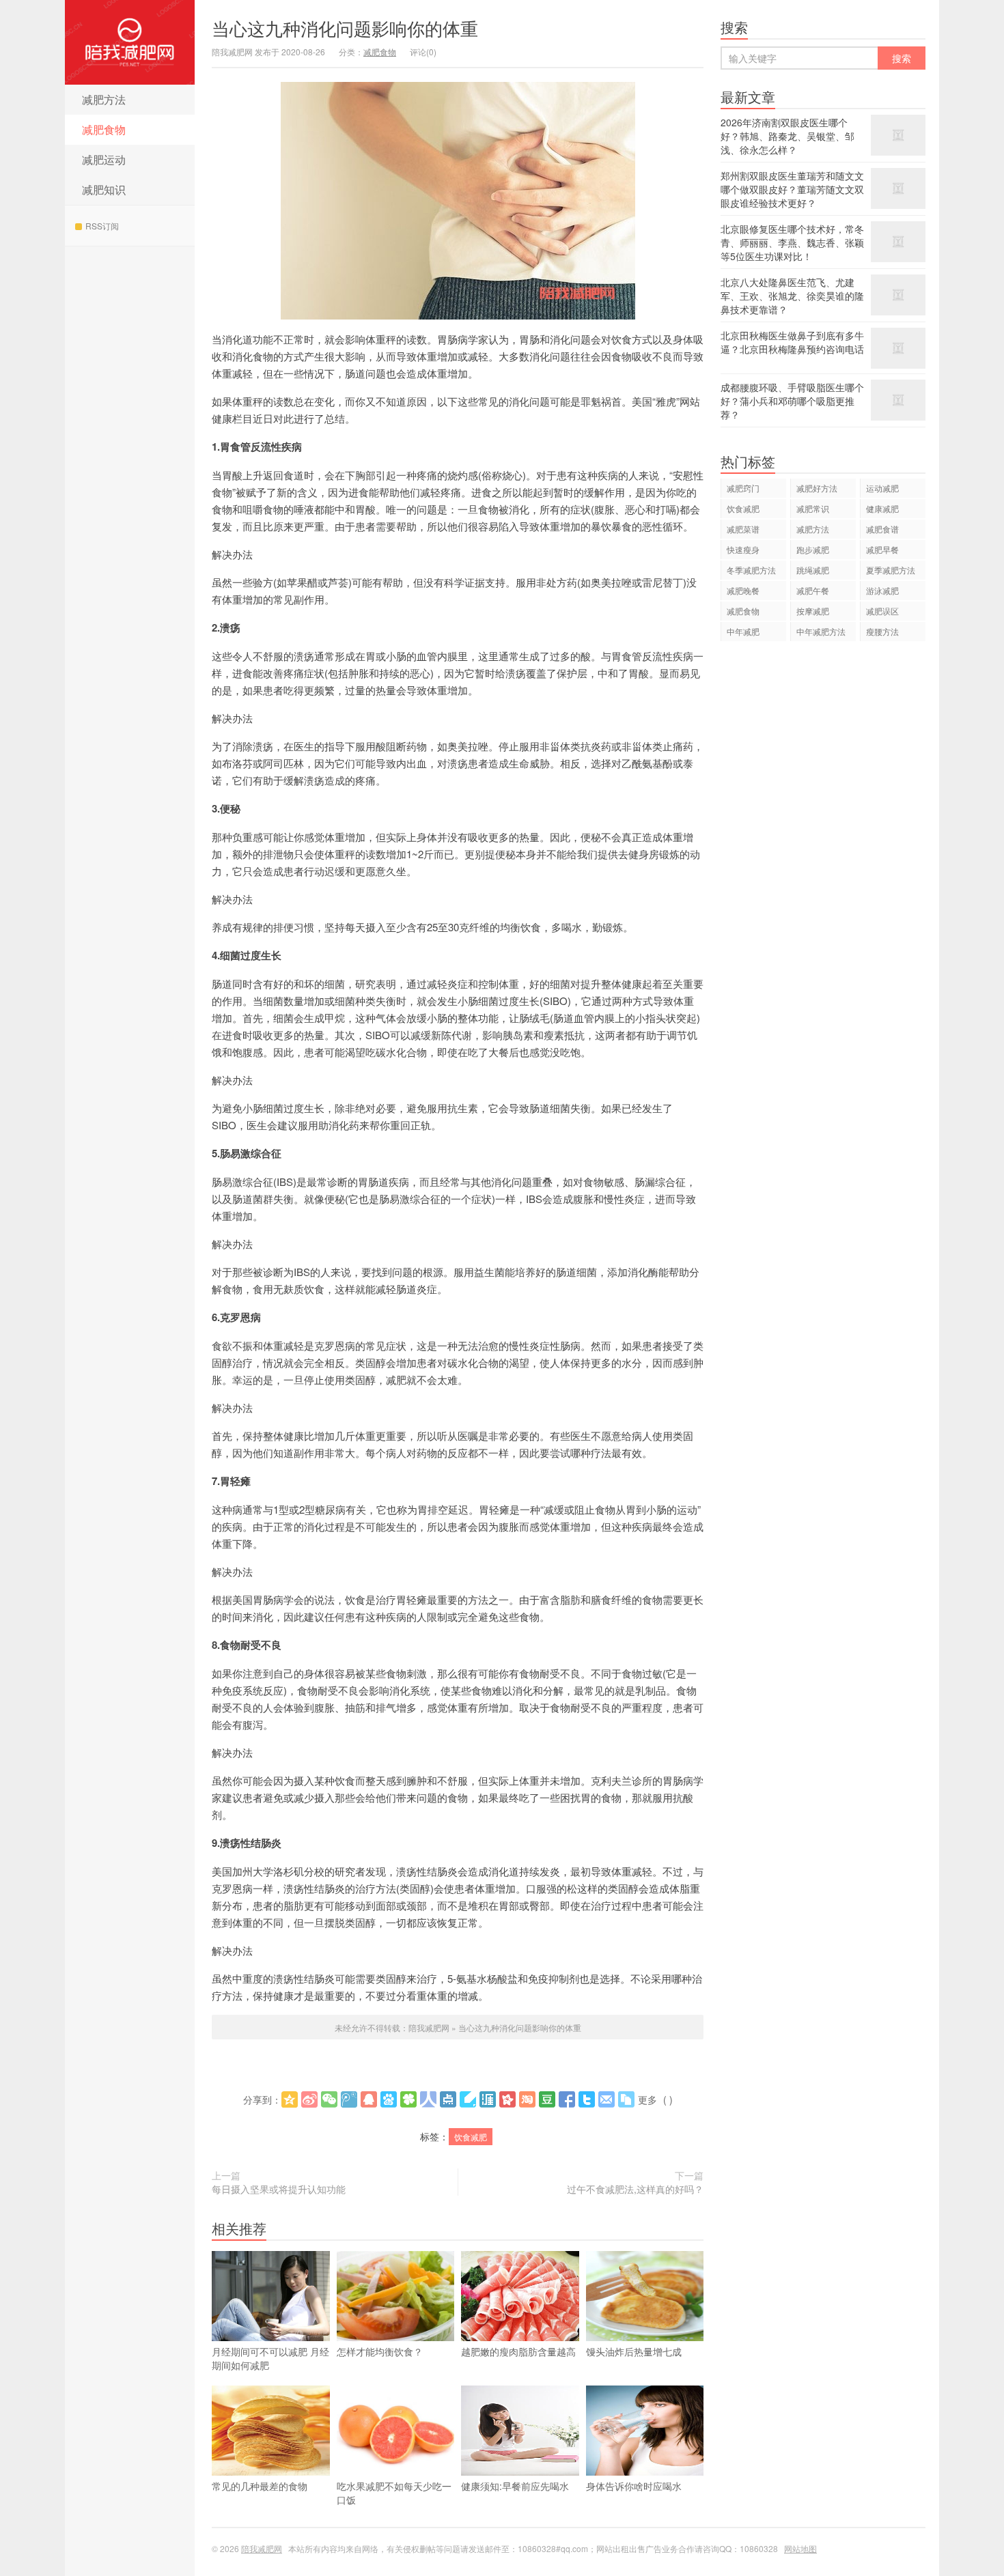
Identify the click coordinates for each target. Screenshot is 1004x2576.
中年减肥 (743, 631)
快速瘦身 (743, 549)
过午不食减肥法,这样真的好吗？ (635, 2189)
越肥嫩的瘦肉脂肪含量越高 (518, 2351)
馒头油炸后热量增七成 (634, 2351)
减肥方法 (104, 99)
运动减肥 (882, 488)
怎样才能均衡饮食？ (380, 2351)
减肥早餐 (882, 549)
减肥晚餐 (743, 590)
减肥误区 (882, 611)
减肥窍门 (743, 488)
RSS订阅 (102, 226)
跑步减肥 (813, 549)
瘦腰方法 (882, 631)
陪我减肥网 (130, 42)
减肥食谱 (882, 529)
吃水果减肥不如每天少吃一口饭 (394, 2493)
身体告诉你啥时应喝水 (634, 2486)
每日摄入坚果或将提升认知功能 (279, 2189)
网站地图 (800, 2548)
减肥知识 (104, 189)
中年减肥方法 (821, 631)
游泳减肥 (882, 590)
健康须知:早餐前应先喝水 (515, 2486)
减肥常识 (813, 508)
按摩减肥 (813, 611)
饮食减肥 (471, 2137)
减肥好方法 (817, 488)
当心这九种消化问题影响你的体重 (345, 28)
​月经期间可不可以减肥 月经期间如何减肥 (270, 2358)
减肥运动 (104, 159)
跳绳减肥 (813, 570)
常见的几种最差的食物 (260, 2486)
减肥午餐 (813, 590)
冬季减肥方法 (751, 570)
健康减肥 (882, 508)
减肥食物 (104, 129)
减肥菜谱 (743, 529)
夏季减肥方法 (891, 570)
